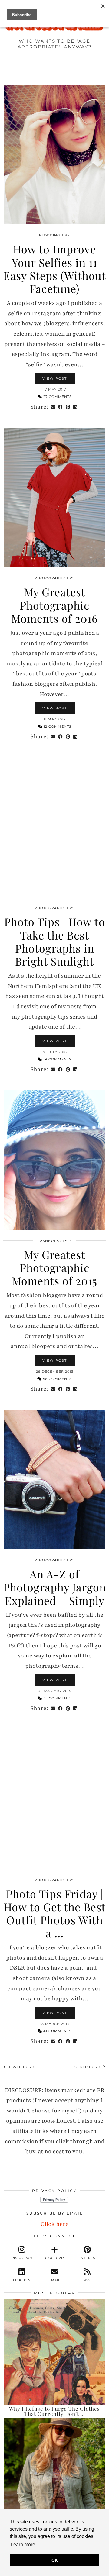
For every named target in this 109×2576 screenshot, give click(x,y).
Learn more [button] (23, 2545)
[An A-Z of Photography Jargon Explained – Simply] (54, 1480)
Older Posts (89, 2067)
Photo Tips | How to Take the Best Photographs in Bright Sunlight (55, 941)
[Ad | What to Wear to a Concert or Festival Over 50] (54, 2471)
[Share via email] (53, 407)
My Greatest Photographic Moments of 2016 (54, 605)
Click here (54, 2224)
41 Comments (57, 2031)
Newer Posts (21, 2067)
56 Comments (57, 1379)
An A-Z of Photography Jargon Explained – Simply (55, 1587)
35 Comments (57, 1698)
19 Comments (57, 1059)
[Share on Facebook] (60, 407)
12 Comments (57, 726)
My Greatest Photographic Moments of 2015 (54, 1267)
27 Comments (57, 397)
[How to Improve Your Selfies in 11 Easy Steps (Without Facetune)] (54, 155)
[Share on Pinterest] (68, 407)
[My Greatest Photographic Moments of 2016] (54, 498)
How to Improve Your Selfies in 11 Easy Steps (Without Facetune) (55, 269)
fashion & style (55, 1241)
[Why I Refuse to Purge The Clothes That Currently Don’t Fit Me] (54, 2352)
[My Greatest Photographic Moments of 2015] (54, 1160)
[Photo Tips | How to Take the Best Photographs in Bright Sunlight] (54, 827)
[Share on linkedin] (75, 407)
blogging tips (54, 235)
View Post (55, 378)
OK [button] (55, 2560)
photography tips (55, 578)
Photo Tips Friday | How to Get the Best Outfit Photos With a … (55, 1913)
